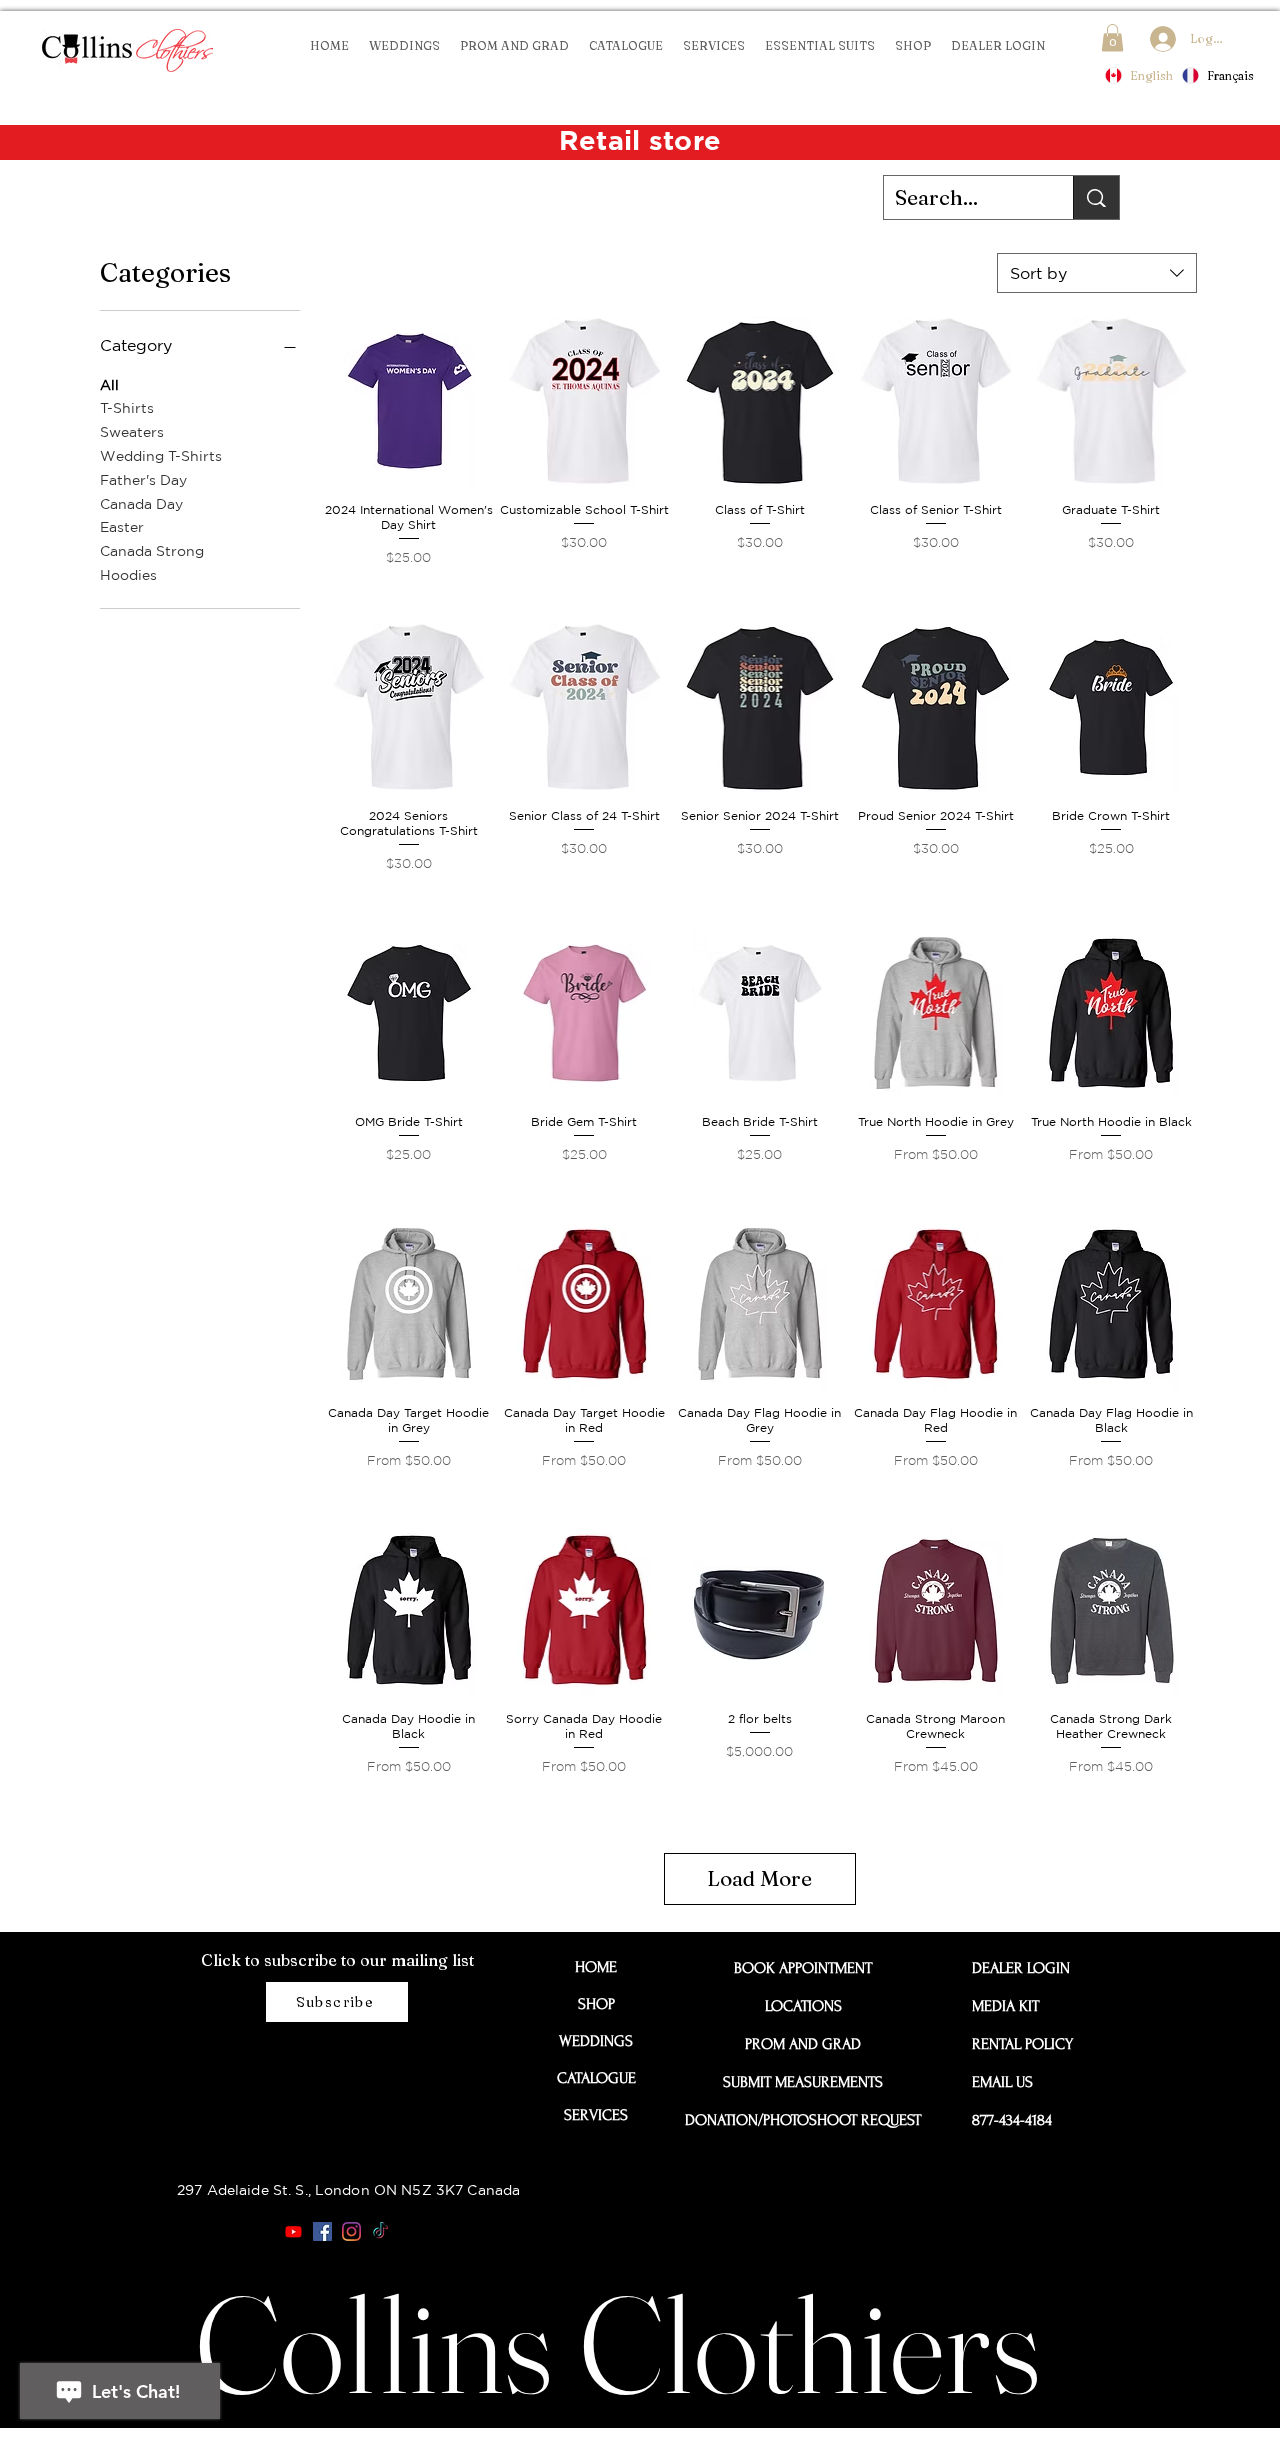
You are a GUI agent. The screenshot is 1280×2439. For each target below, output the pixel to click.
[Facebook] (322, 2231)
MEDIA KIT (1005, 2006)
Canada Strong (152, 551)
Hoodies (128, 575)
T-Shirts (127, 408)
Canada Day (141, 504)
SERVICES (596, 2115)
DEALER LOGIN (1017, 1968)
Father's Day (143, 480)
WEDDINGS (596, 2041)
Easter (122, 527)
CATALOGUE (596, 2078)
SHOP (596, 2004)
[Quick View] (409, 401)
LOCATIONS (803, 2006)
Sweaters (132, 432)
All (109, 385)
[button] (1112, 37)
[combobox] (1097, 273)
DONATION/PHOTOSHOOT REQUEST (803, 2120)
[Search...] (1096, 197)
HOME (596, 1967)
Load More (759, 1878)
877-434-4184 (1012, 2120)
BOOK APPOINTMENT (803, 1968)
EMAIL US (1002, 2082)
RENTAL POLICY (1017, 2044)
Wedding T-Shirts (161, 456)
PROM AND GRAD (803, 2044)
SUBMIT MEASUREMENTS (803, 2082)
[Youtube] (293, 2231)
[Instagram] (351, 2231)
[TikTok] (380, 2231)
